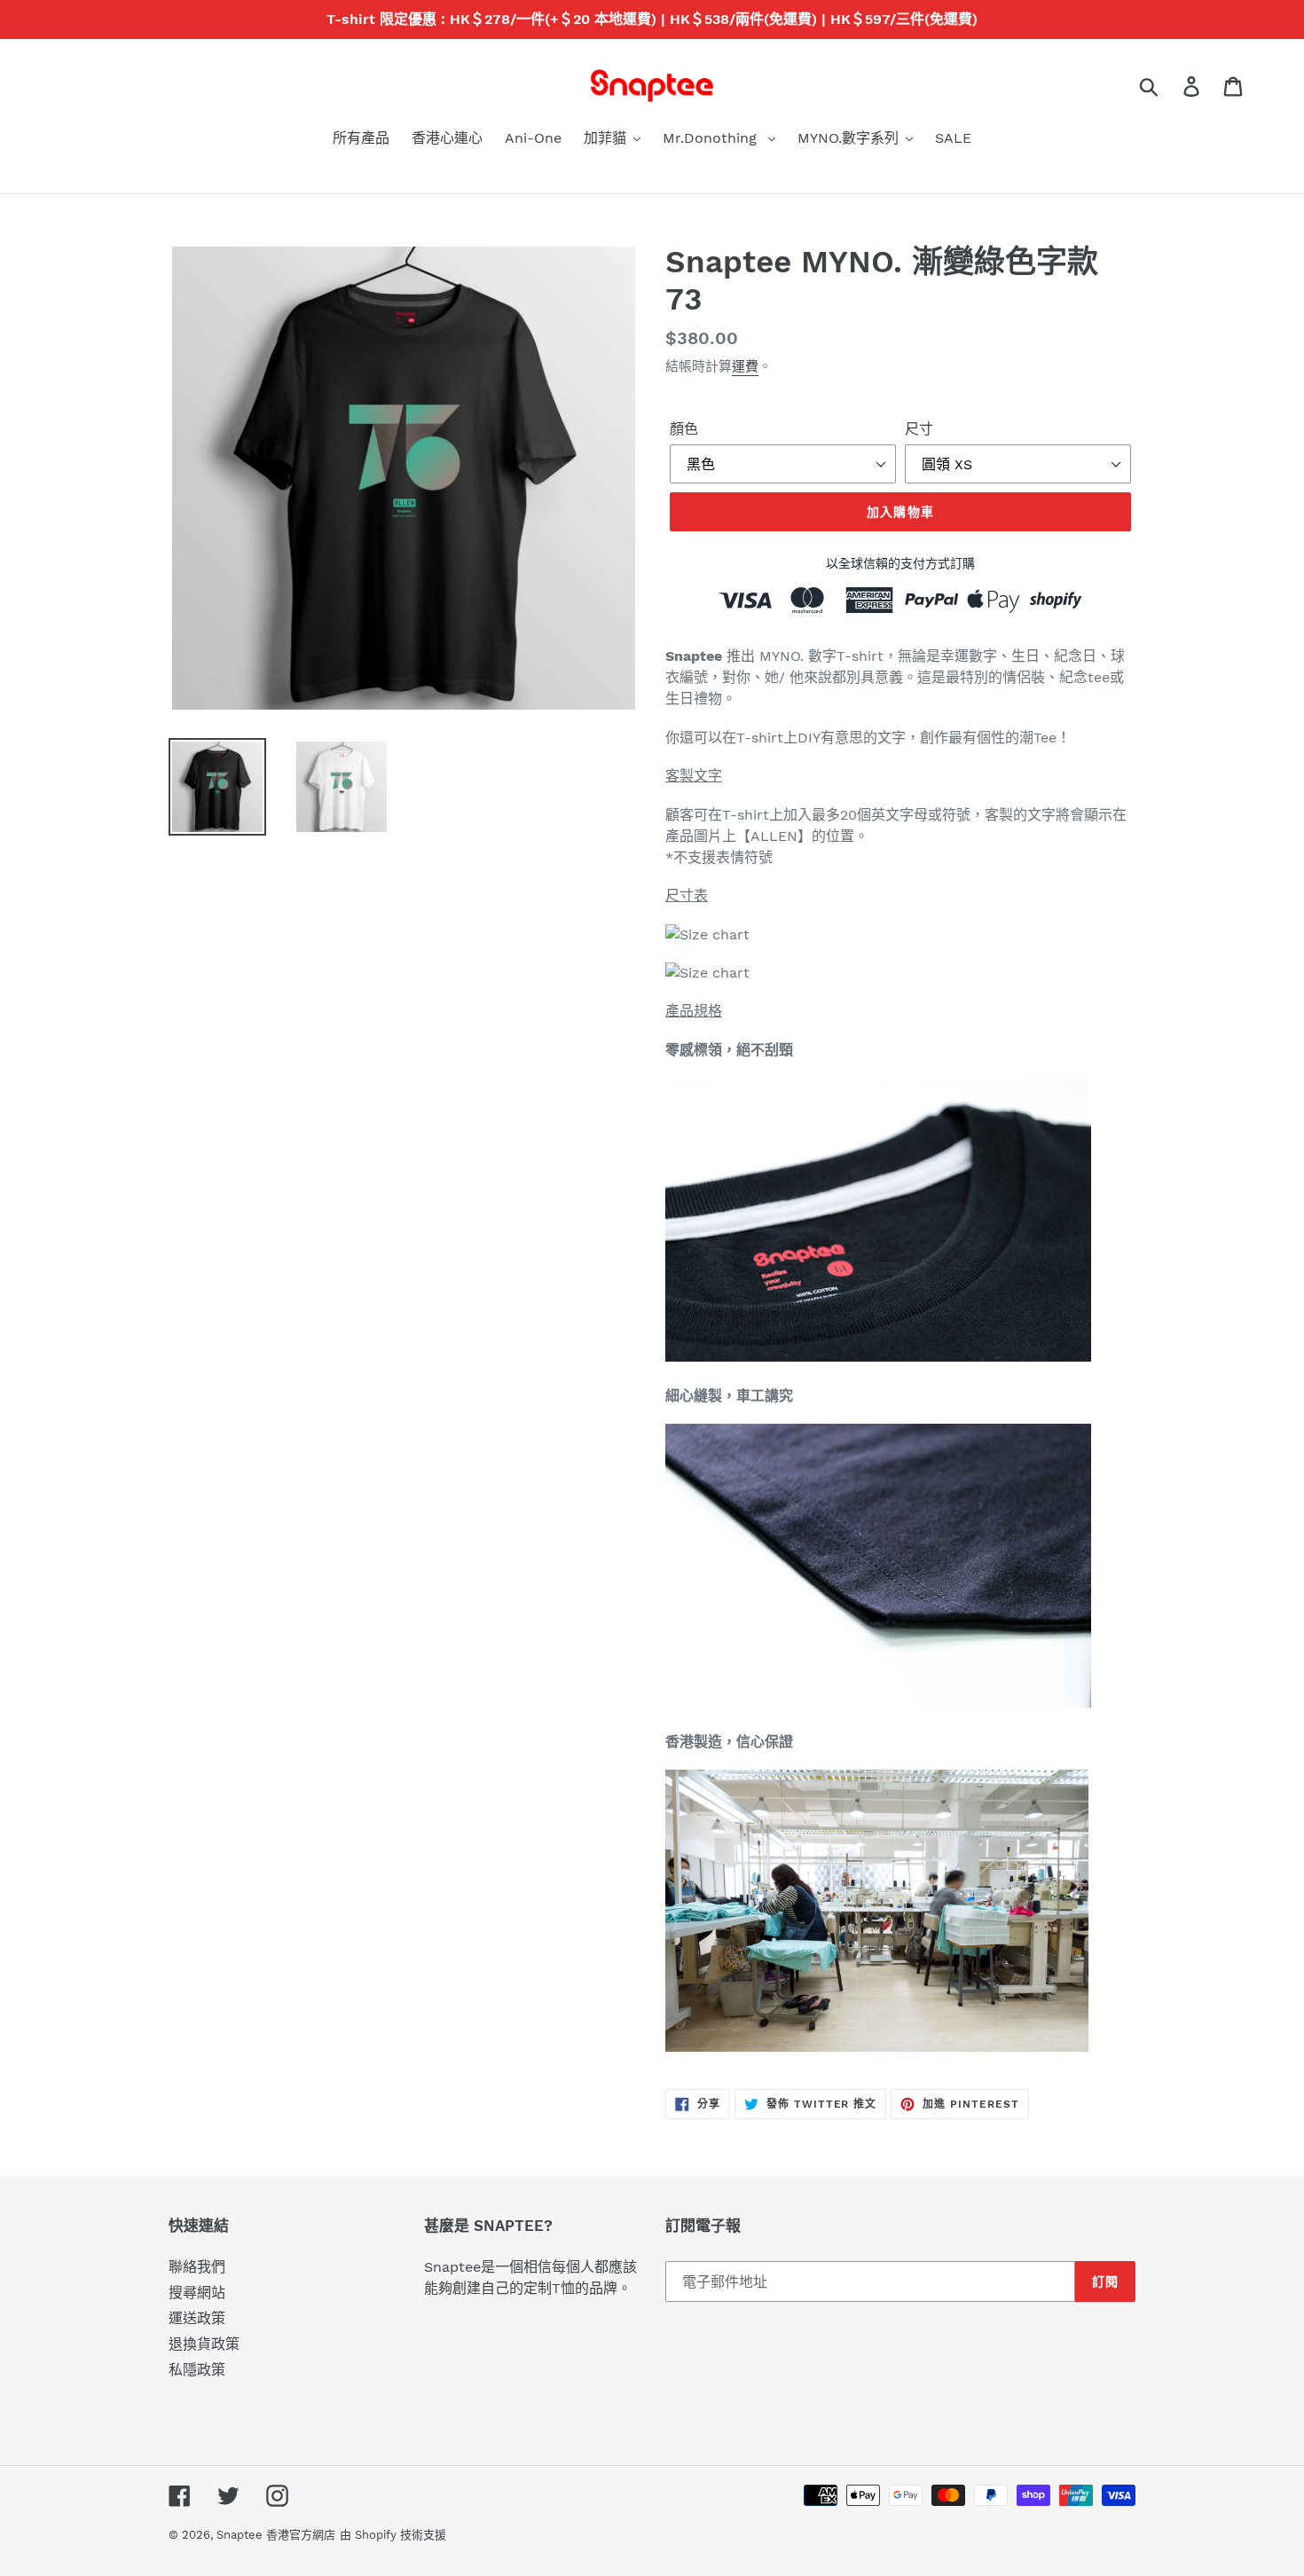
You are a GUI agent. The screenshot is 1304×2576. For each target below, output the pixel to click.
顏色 (684, 429)
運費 (745, 366)
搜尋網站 (197, 2293)
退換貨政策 (204, 2344)
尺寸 (919, 429)
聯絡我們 (197, 2267)
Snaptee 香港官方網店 (276, 2535)
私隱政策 (197, 2370)
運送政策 (197, 2318)
